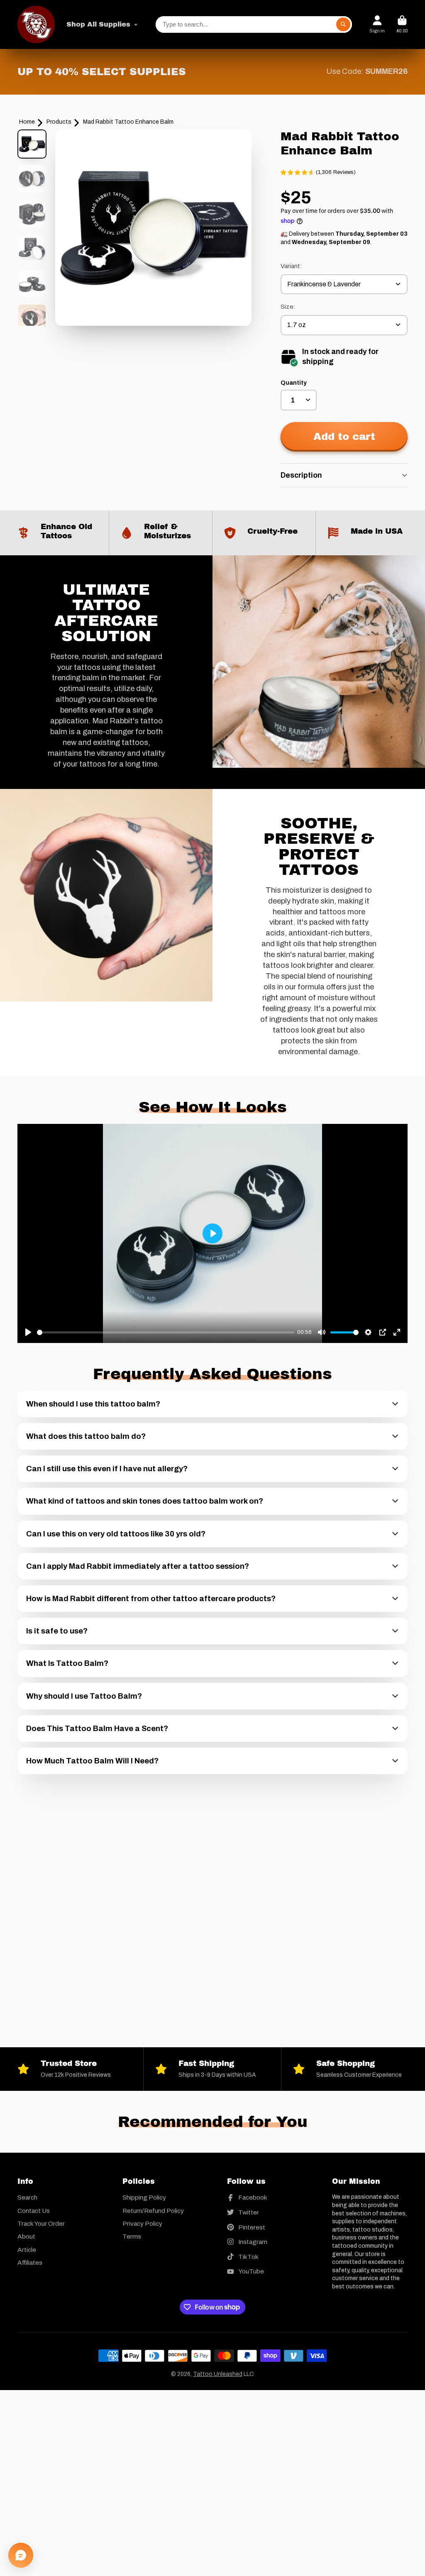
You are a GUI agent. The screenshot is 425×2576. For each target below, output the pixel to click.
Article (27, 2250)
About (26, 2236)
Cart (402, 24)
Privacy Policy (142, 2223)
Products (59, 122)
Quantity (294, 383)
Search (27, 2197)
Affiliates (30, 2262)
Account (377, 24)
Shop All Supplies (98, 24)
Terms (132, 2236)
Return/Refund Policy (153, 2211)
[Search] (343, 24)
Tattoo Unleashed (218, 2374)
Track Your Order (41, 2223)
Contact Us (34, 2211)
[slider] (166, 1332)
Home (27, 122)
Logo (36, 24)
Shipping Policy (144, 2197)
